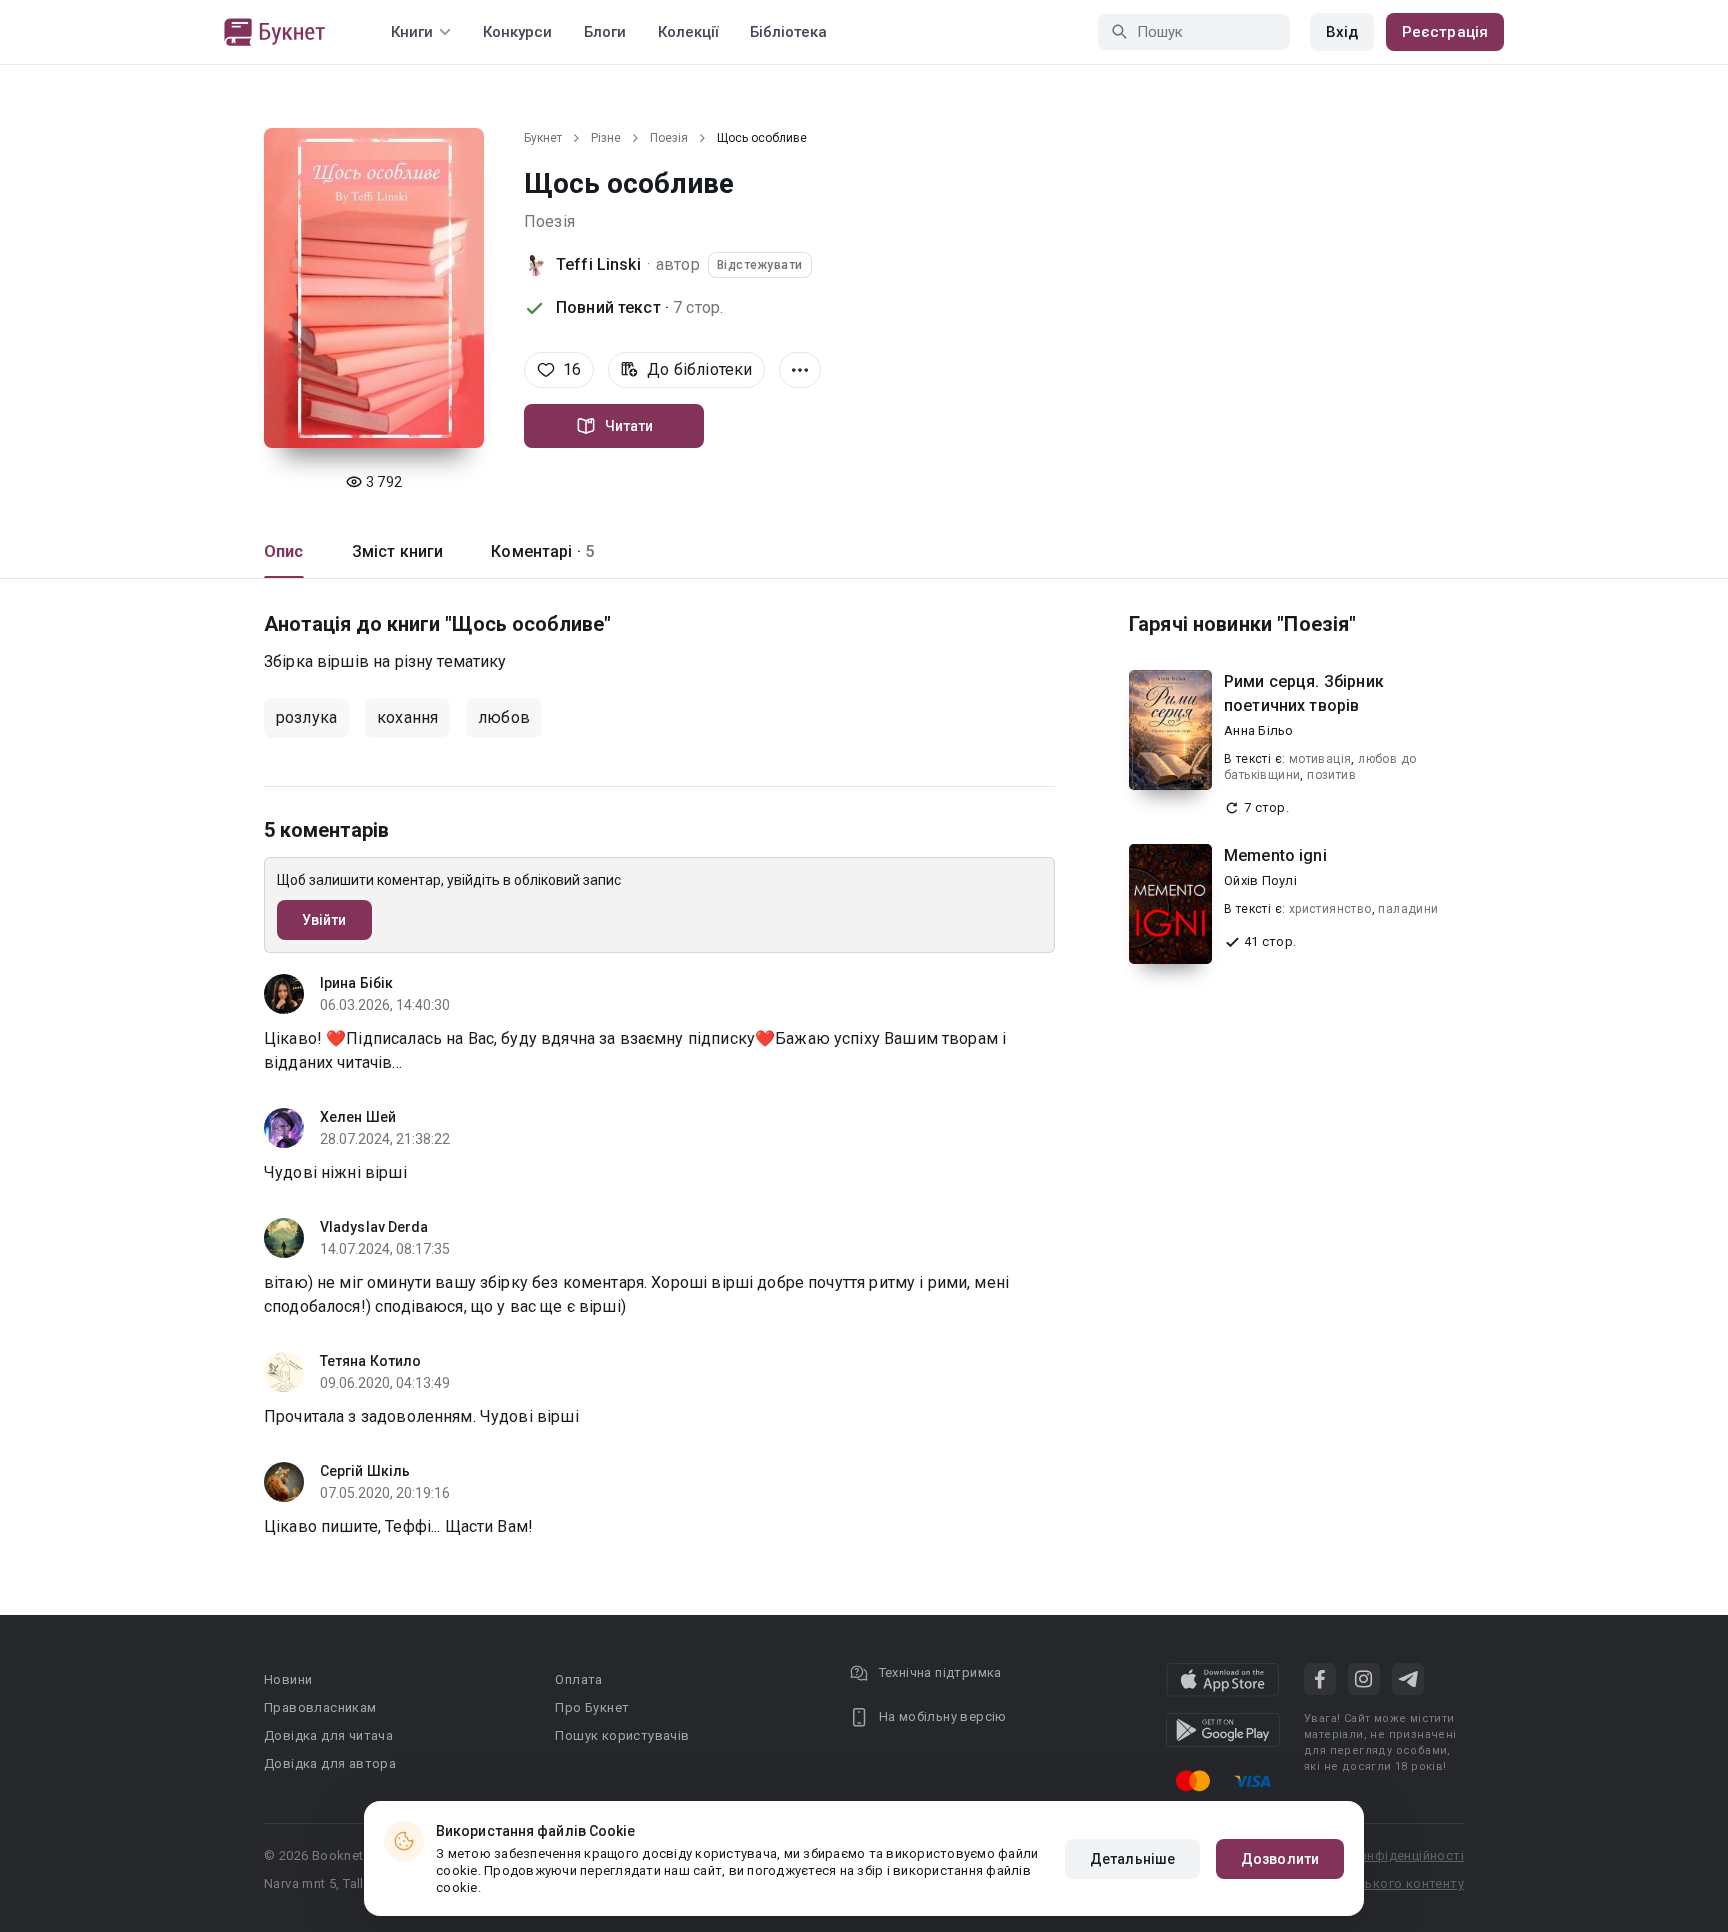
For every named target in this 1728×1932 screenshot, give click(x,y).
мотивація (1320, 759)
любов (504, 717)
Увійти (324, 920)
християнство (1330, 909)
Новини (288, 1679)
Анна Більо (1259, 730)
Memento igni (1275, 855)
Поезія (669, 138)
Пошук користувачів (622, 1735)
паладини (1408, 909)
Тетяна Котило (370, 1361)
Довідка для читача (328, 1735)
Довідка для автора (330, 1763)
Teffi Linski (598, 264)
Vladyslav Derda (374, 1227)
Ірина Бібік (356, 983)
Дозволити (1280, 1859)
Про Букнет (592, 1707)
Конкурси (517, 32)
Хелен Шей (358, 1117)
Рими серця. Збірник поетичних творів (1304, 693)
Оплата (578, 1679)
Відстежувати (760, 265)
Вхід (1342, 32)
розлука (306, 717)
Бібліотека (788, 32)
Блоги (605, 32)
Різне (606, 138)
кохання (407, 717)
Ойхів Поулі (1260, 880)
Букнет (543, 138)
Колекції (688, 32)
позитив (1331, 775)
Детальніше (1132, 1859)
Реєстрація (1445, 32)
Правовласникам (320, 1707)
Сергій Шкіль (365, 1471)
